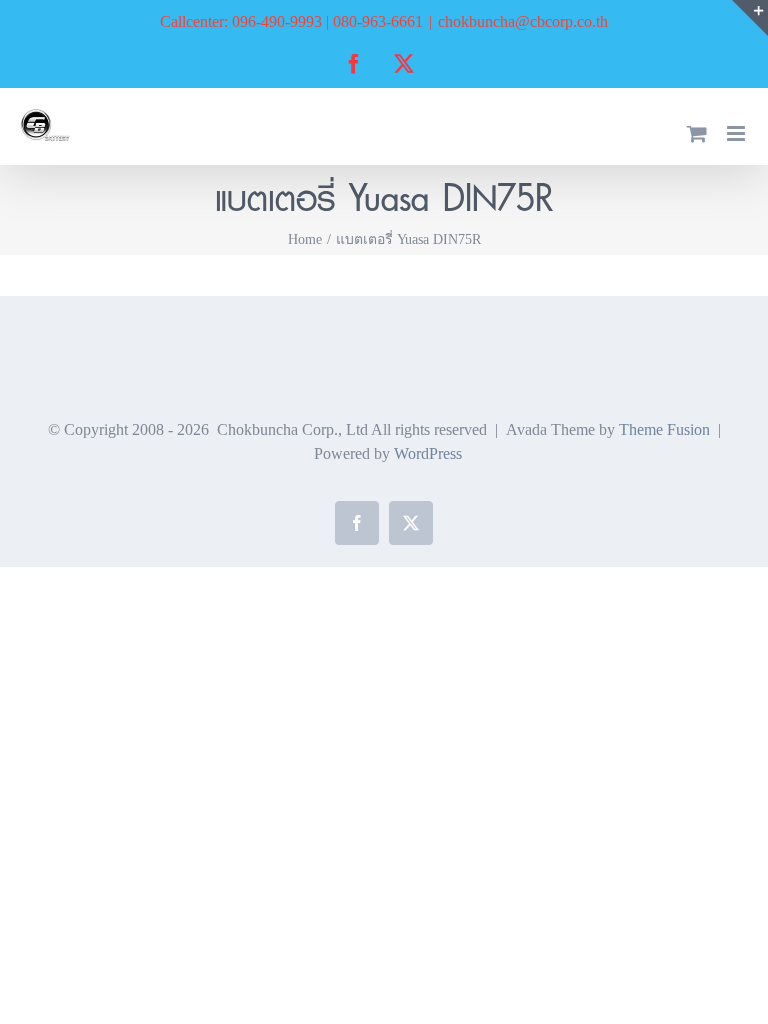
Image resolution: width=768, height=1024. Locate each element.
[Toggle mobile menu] (737, 133)
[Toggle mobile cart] (697, 133)
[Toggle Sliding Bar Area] (750, 18)
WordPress (428, 453)
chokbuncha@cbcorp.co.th (523, 21)
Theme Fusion (664, 429)
